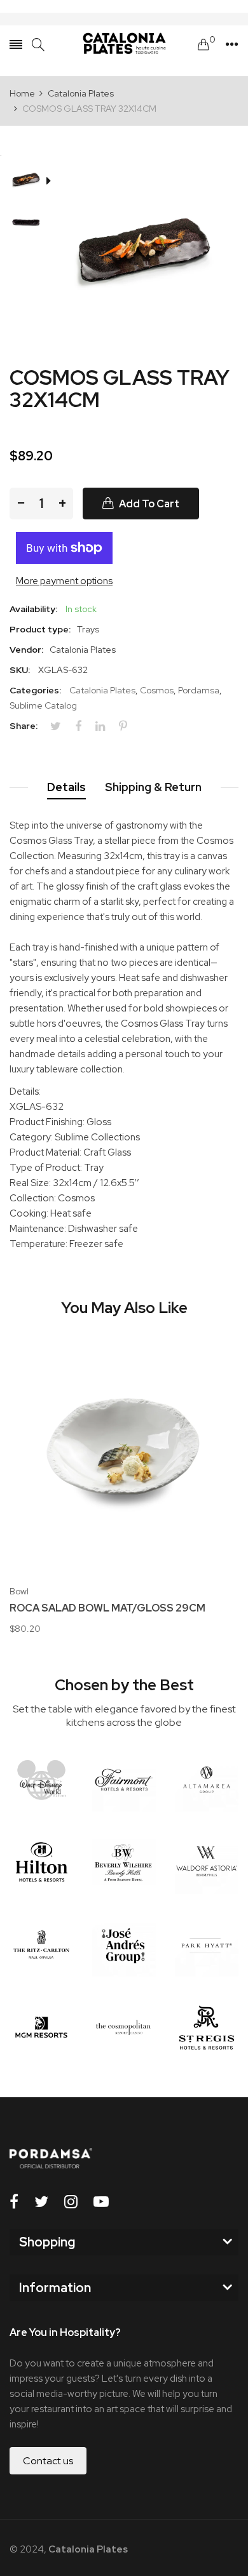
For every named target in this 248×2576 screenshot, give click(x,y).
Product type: (40, 629)
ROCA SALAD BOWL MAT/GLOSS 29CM (107, 1608)
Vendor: (26, 650)
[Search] (38, 45)
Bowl (19, 1591)
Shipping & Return (153, 787)
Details (66, 787)
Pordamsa (199, 690)
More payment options (64, 581)
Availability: (33, 609)
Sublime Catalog (43, 705)
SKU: (20, 670)
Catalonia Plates (102, 690)
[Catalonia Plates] (124, 44)
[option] (31, 182)
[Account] (232, 44)
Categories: (35, 690)
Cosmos (157, 690)
